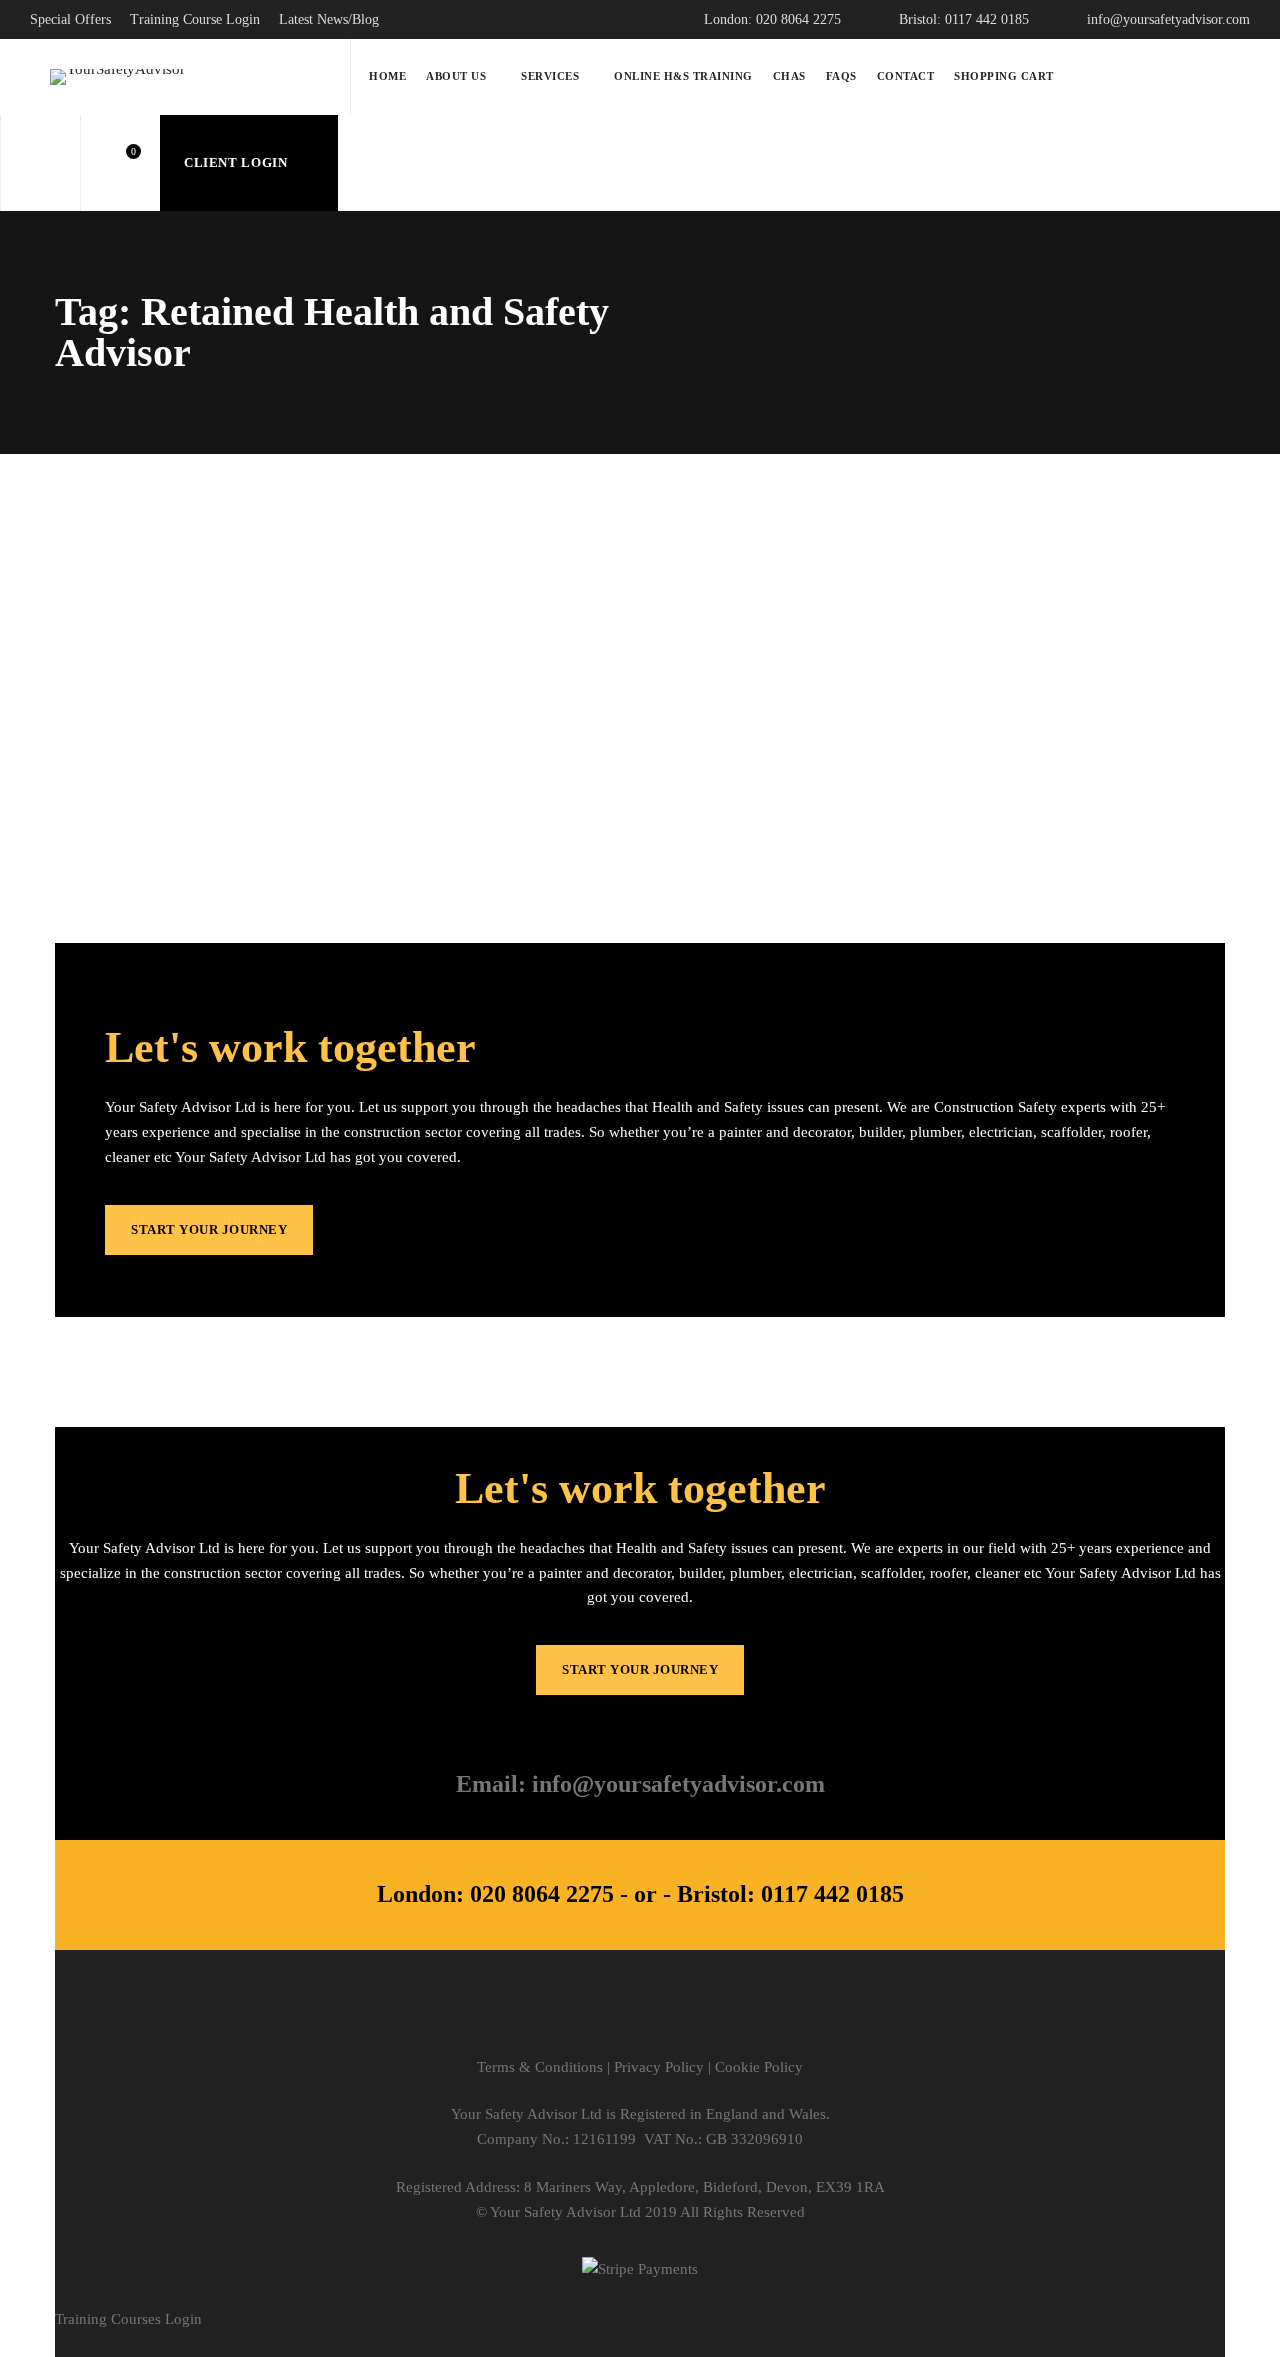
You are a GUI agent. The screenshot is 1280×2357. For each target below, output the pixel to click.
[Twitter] (554, 2020)
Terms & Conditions (540, 2067)
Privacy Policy (659, 2067)
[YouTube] (726, 2020)
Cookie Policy (759, 2067)
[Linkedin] (683, 2020)
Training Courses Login (128, 2319)
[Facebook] (597, 2020)
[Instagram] (640, 2020)
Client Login (237, 162)
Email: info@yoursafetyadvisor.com (640, 1784)
